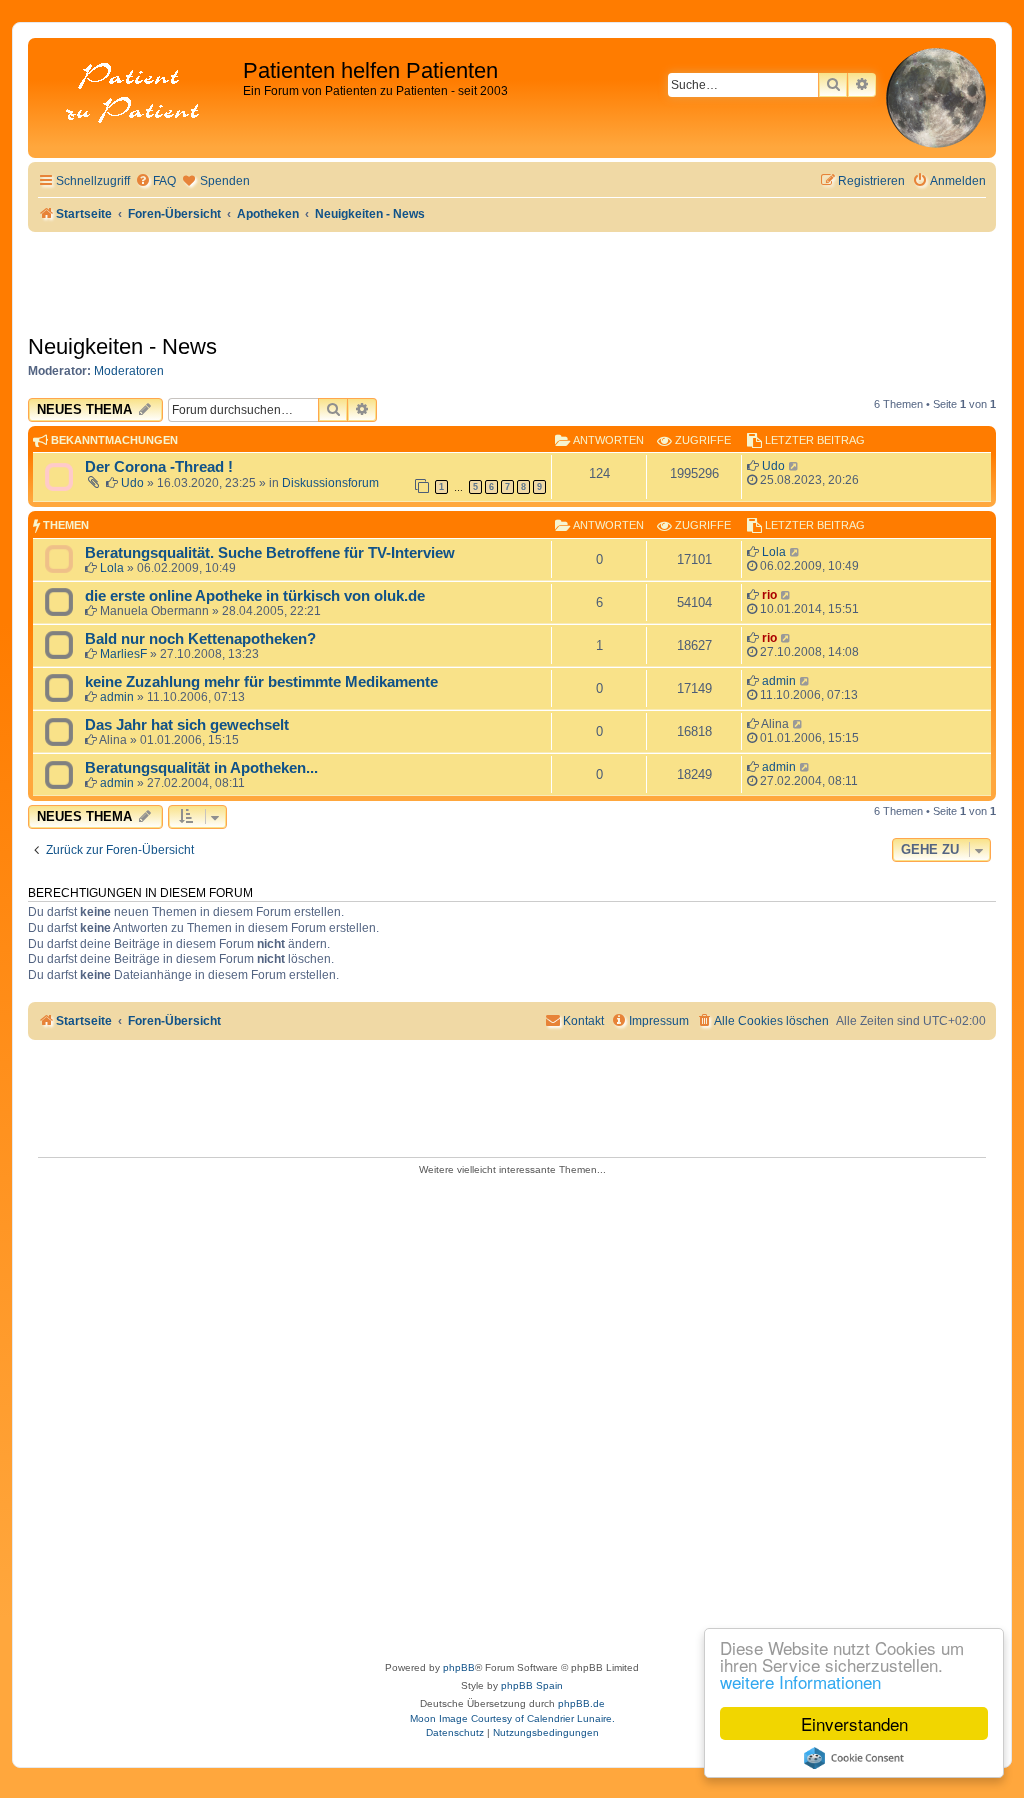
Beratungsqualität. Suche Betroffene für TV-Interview (270, 553)
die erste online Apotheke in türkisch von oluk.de (255, 596)
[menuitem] (155, 181)
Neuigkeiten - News (122, 346)
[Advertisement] (512, 1412)
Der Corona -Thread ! (159, 467)
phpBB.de (581, 1703)
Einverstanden (854, 1723)
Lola (112, 568)
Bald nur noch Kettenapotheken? (200, 639)
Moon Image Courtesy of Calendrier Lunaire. (512, 1718)
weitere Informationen (800, 1681)
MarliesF (123, 654)
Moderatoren (129, 371)
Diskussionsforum (330, 483)
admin (117, 697)
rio (769, 595)
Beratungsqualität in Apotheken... (201, 768)
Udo (132, 483)
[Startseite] (138, 94)
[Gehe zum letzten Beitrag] (794, 466)
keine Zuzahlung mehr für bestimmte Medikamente (261, 682)
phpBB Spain (532, 1685)
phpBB (459, 1667)
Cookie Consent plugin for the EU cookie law (854, 1758)
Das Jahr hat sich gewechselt (187, 725)
